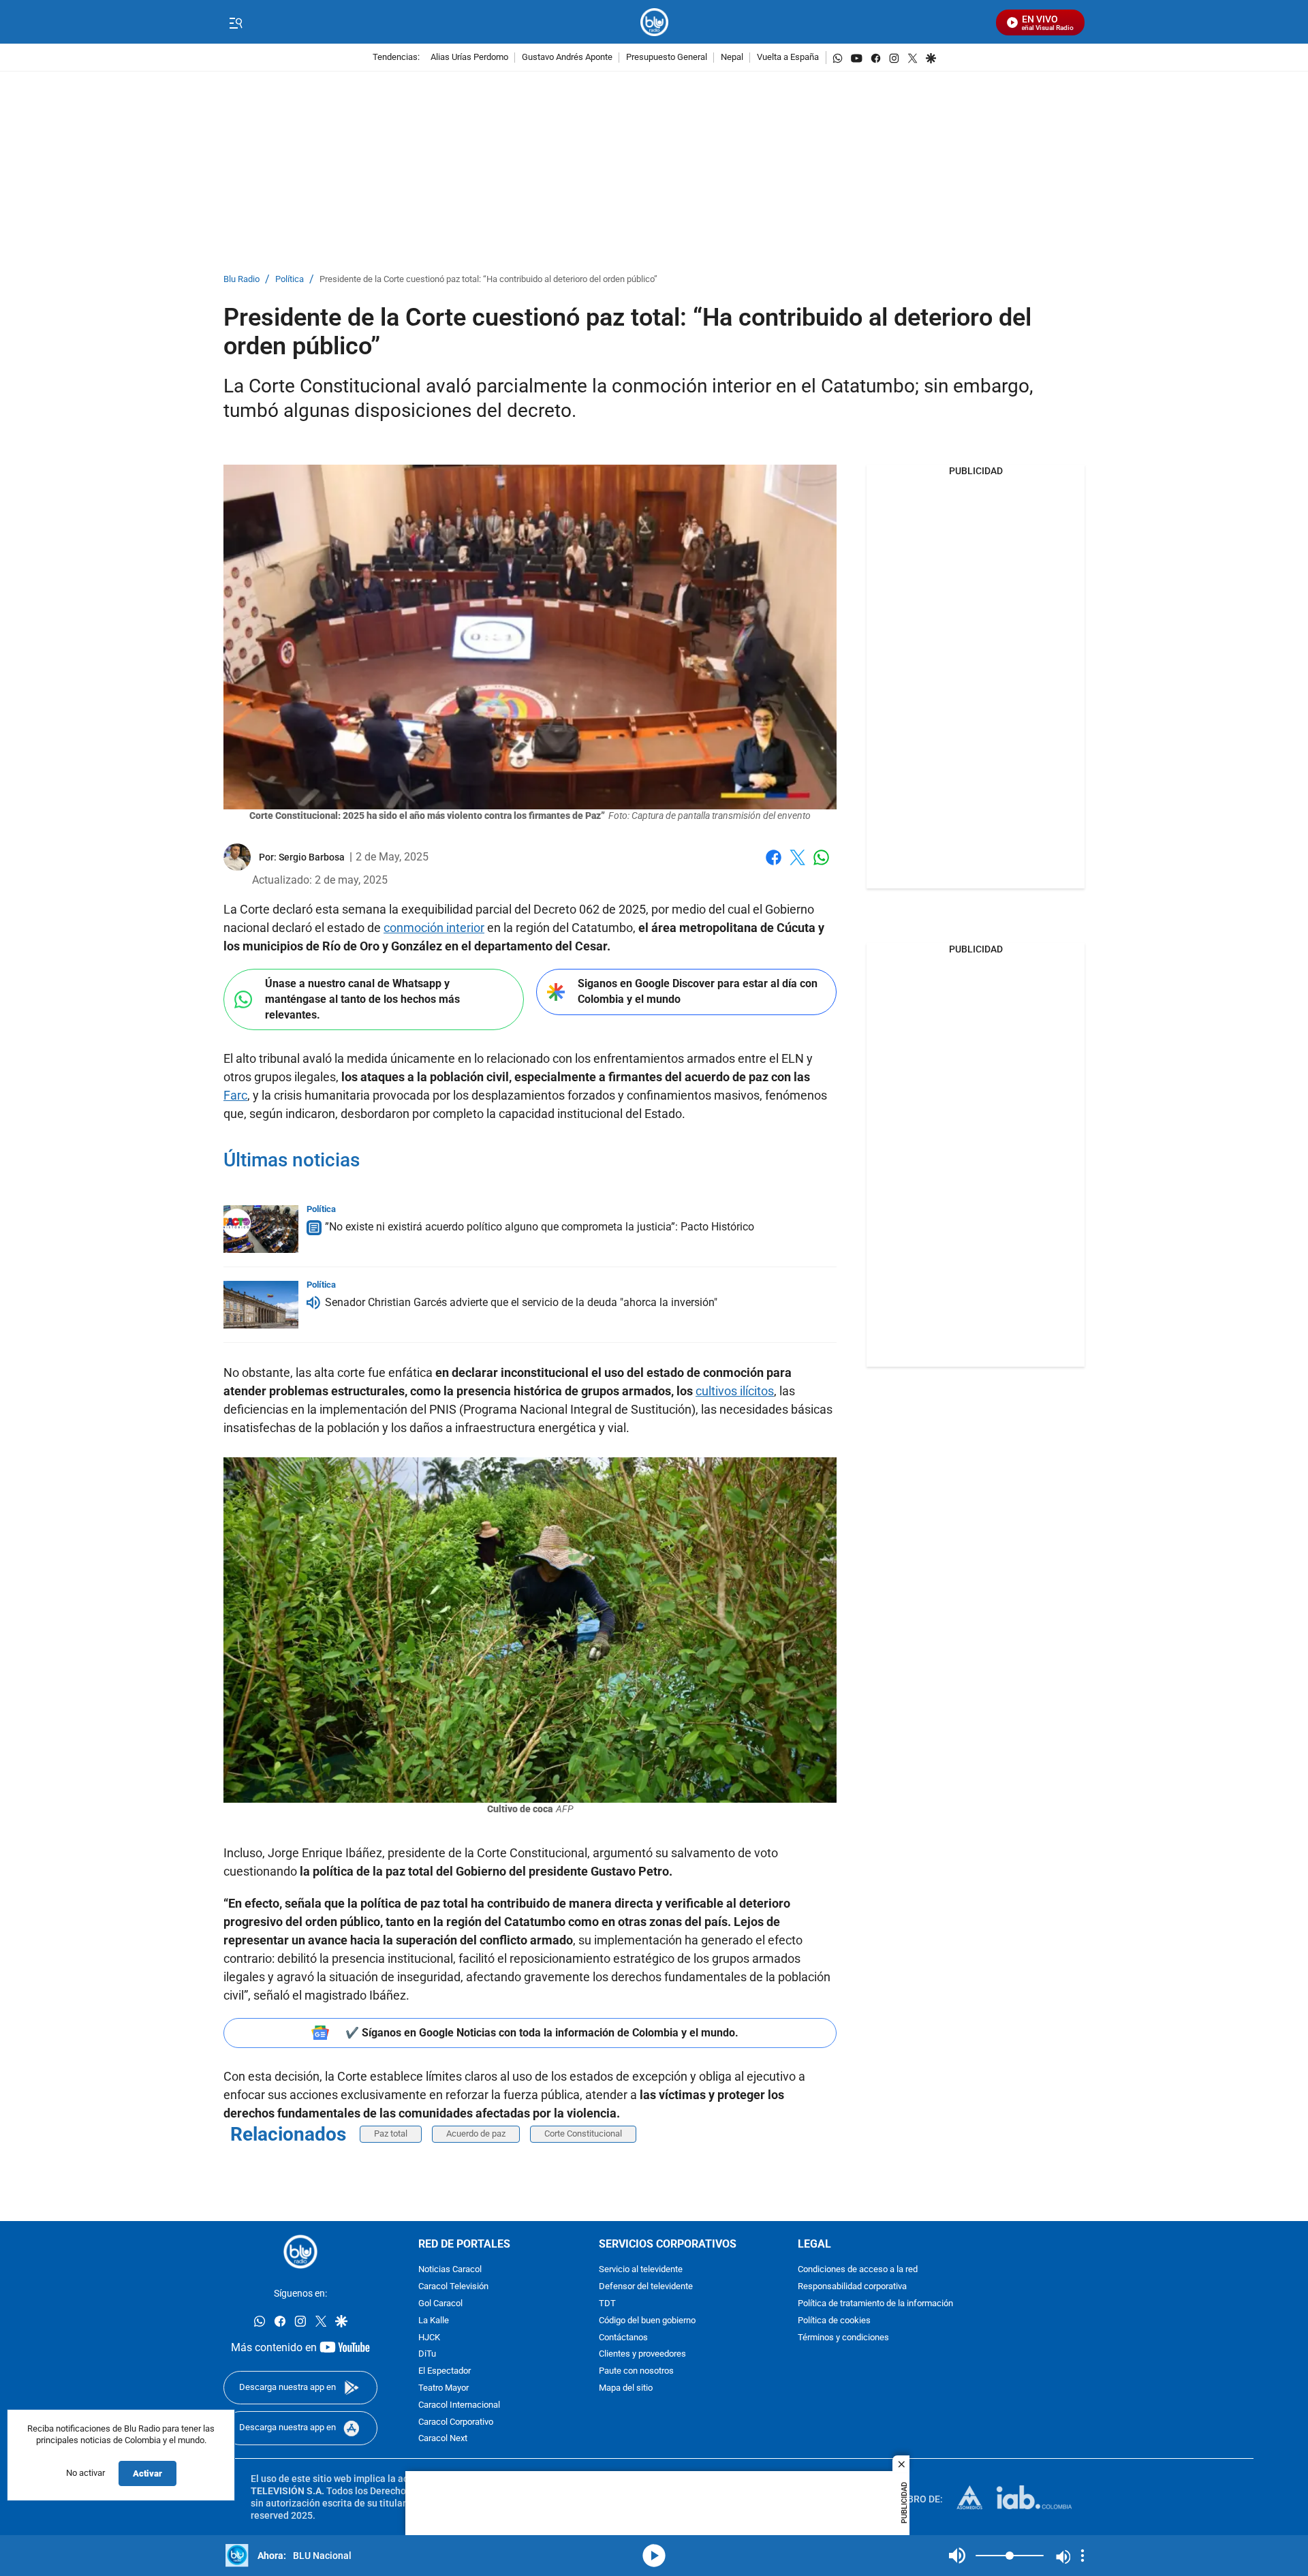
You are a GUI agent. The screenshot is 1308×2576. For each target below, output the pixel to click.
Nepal (732, 58)
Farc (235, 1095)
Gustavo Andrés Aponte (567, 58)
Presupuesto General (667, 58)
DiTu (427, 2354)
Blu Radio (242, 280)
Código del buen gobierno (647, 2321)
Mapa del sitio (626, 2388)
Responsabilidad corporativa (852, 2287)
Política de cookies (834, 2321)
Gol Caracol (440, 2304)
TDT (607, 2304)
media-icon (654, 2556)
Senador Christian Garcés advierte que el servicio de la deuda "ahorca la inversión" (521, 1302)
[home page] (654, 22)
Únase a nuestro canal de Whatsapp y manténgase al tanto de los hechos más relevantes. (362, 999)
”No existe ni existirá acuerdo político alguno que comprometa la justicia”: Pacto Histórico (540, 1227)
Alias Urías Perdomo (469, 58)
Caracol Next (443, 2439)
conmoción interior (434, 928)
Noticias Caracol (450, 2270)
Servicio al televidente (641, 2270)
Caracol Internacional (459, 2405)
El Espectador (445, 2371)
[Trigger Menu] (235, 22)
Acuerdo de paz (476, 2133)
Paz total (391, 2133)
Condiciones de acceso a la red (858, 2270)
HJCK (429, 2338)
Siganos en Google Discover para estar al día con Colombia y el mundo (698, 991)
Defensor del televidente (646, 2287)
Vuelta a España (788, 58)
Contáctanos (623, 2338)
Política (290, 280)
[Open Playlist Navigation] (1083, 2556)
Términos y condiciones (843, 2338)
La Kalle (434, 2321)
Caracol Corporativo (456, 2422)
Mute (957, 2556)
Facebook (774, 866)
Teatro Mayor (443, 2388)
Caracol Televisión (453, 2287)
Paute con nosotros (636, 2371)
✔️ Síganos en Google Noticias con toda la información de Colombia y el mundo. (542, 2033)
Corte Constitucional (583, 2133)
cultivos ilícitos (735, 1391)
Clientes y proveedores (642, 2354)
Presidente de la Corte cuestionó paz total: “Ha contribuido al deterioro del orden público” (488, 280)
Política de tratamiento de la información (875, 2304)
